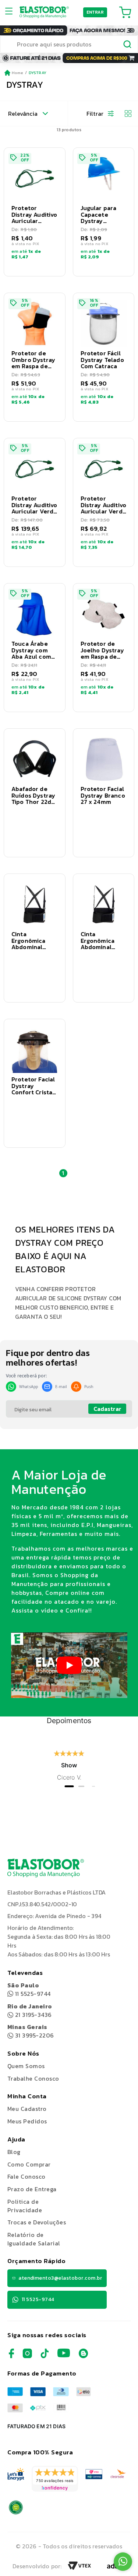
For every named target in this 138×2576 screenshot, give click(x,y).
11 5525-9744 (29, 1989)
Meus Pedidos (27, 2121)
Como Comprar (29, 2164)
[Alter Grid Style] (125, 114)
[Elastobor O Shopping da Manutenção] (44, 12)
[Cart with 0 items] (125, 12)
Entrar (95, 12)
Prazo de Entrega (32, 2189)
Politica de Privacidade (25, 2206)
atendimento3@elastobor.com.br (60, 2278)
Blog (14, 2152)
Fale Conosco (26, 2176)
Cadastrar (107, 1409)
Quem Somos (26, 2066)
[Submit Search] (128, 45)
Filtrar (95, 114)
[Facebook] (11, 2356)
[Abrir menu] (11, 12)
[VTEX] (79, 2568)
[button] (35, 212)
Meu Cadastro (27, 2109)
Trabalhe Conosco (33, 2079)
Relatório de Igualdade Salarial (34, 2239)
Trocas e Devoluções (37, 2222)
